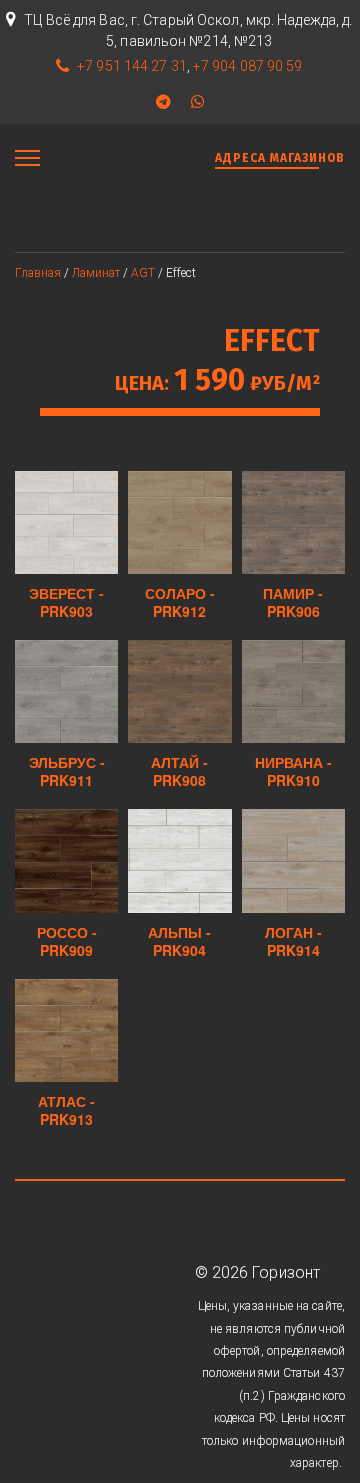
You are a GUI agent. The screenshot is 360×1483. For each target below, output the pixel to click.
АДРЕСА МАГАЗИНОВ (280, 158)
